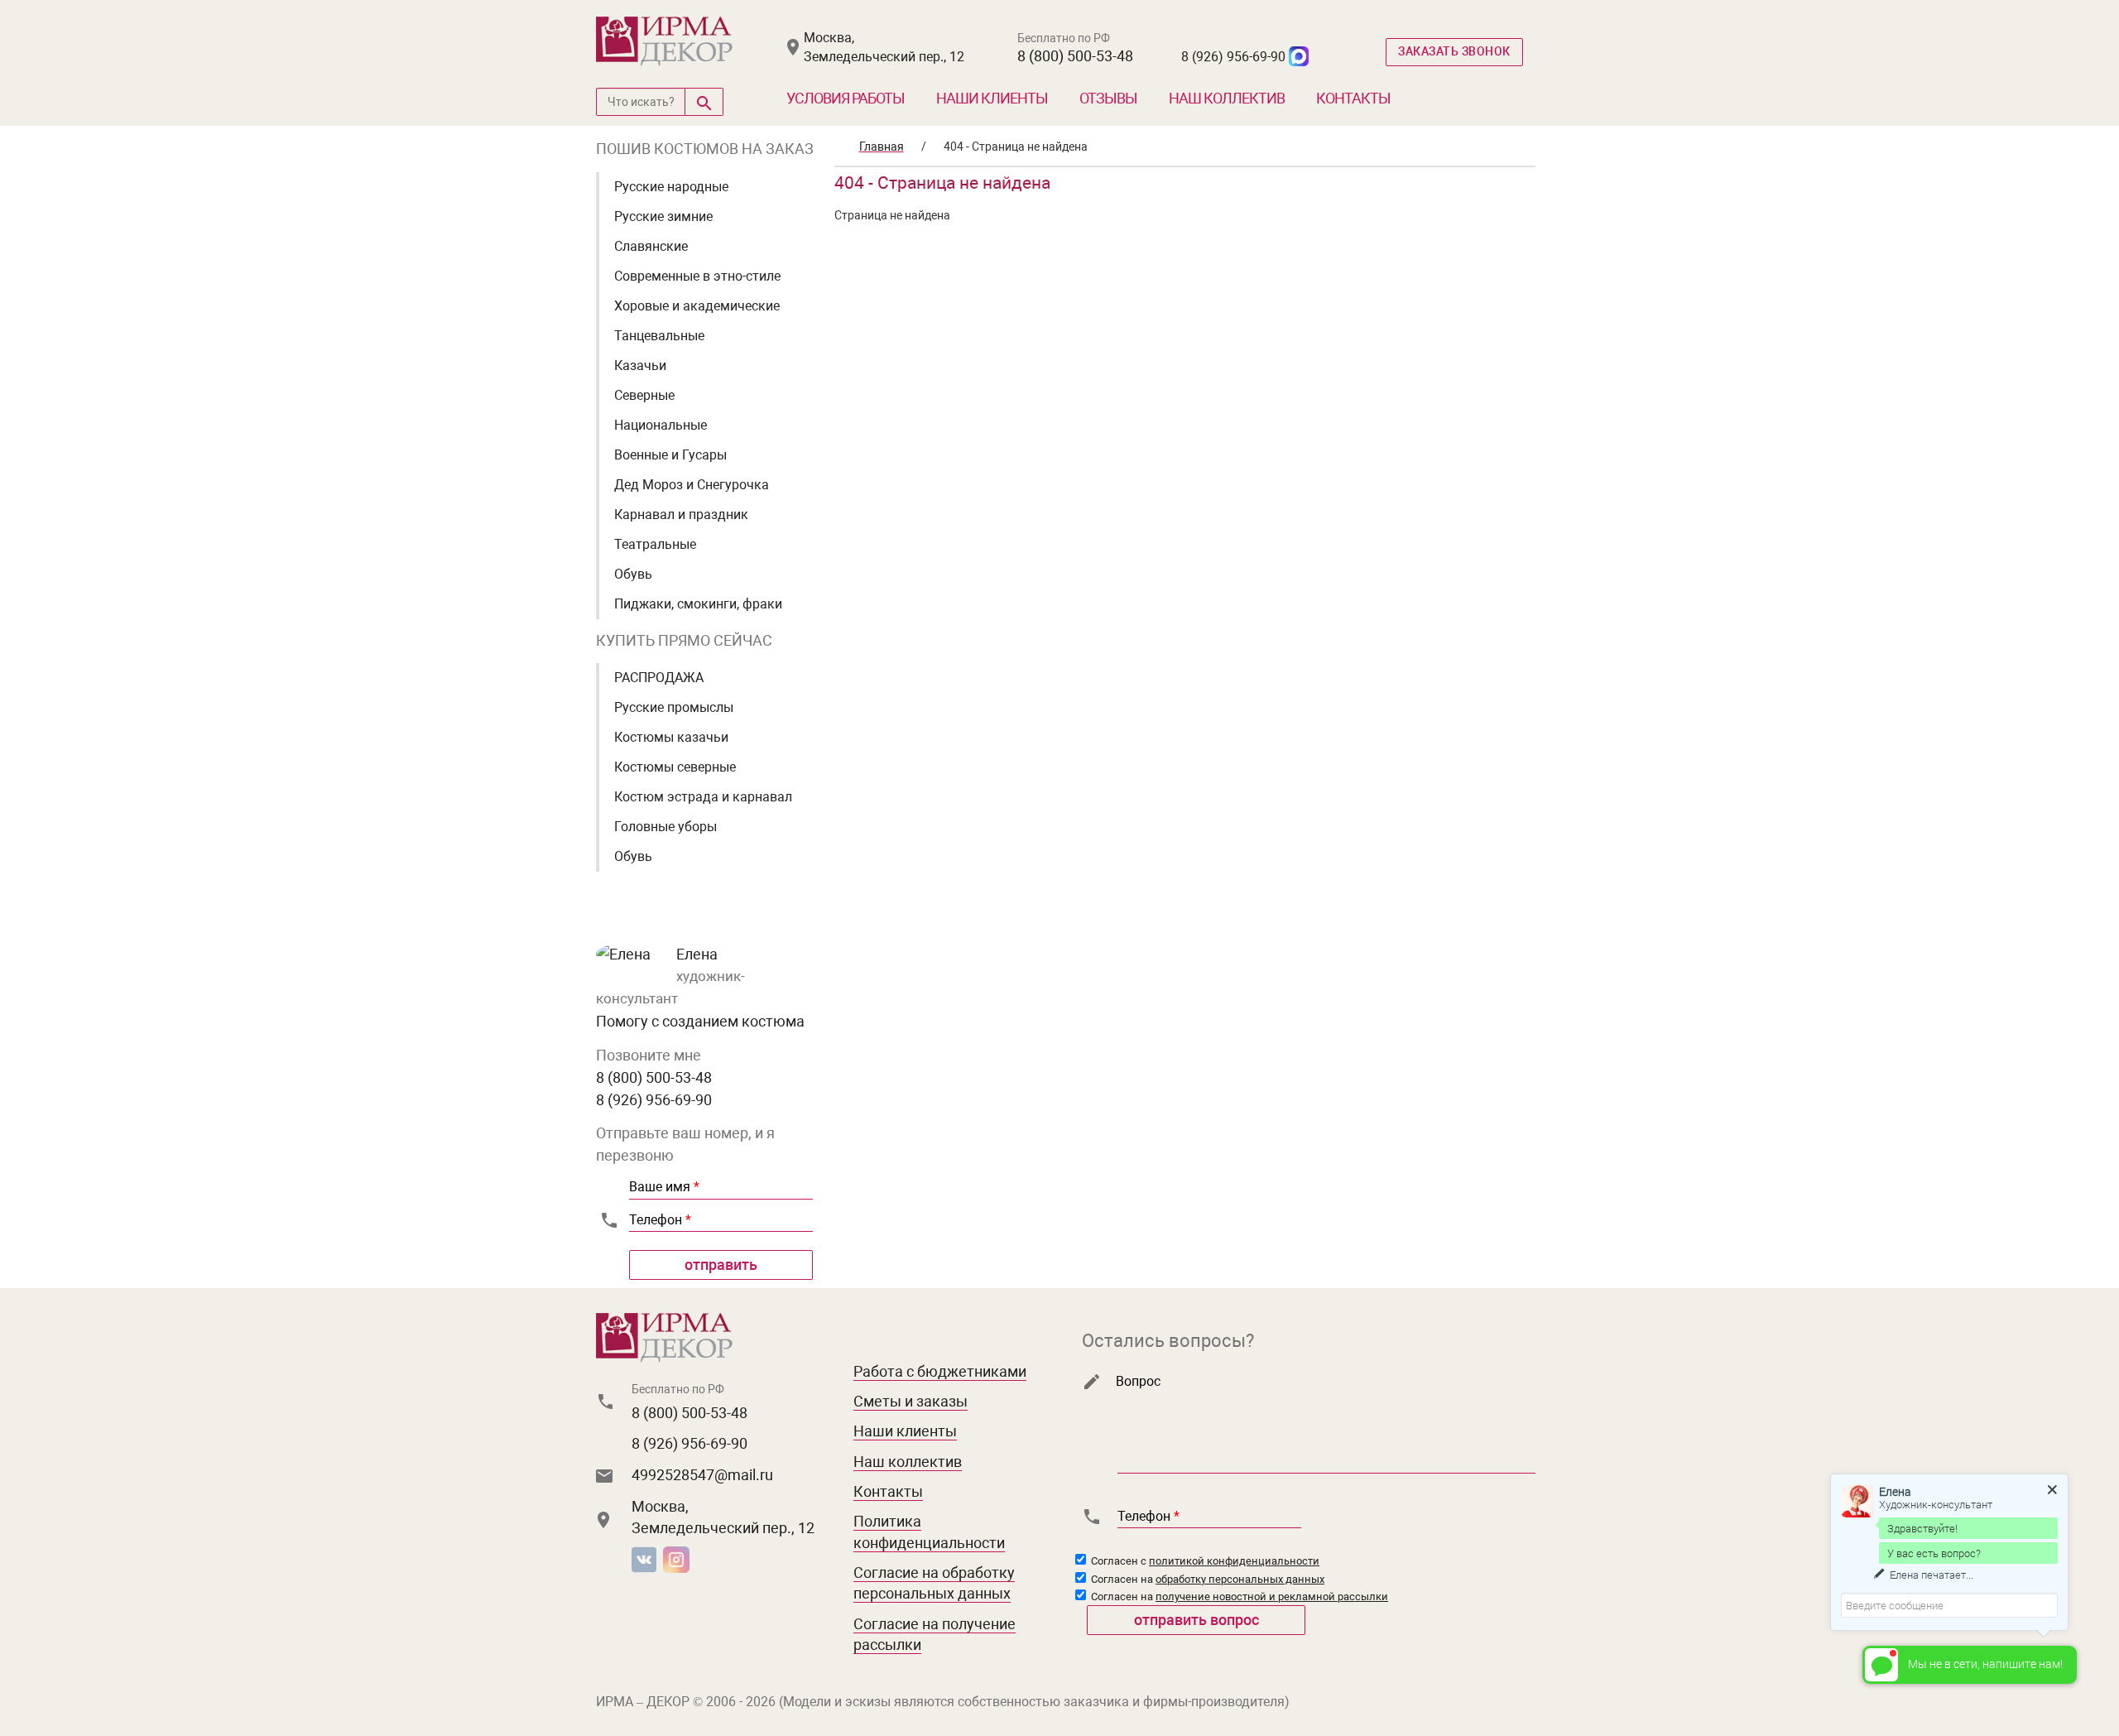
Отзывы (1108, 98)
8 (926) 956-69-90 (1233, 57)
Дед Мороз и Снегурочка (692, 485)
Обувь (633, 574)
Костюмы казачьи (671, 737)
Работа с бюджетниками (940, 1371)
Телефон (660, 1220)
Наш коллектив (1227, 98)
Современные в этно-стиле (697, 276)
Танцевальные (659, 336)
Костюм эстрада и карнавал (703, 797)
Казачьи (640, 365)
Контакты (1353, 98)
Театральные (655, 544)
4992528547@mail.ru (702, 1475)
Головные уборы (665, 827)
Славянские (651, 246)
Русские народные (671, 187)
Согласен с (1204, 1561)
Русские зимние (663, 216)
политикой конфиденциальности (1234, 1561)
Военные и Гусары (670, 455)
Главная (882, 147)
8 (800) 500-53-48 (1075, 56)
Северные (644, 395)
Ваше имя (664, 1187)
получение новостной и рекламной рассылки (1272, 1597)
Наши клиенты (992, 98)
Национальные (661, 425)
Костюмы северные (675, 767)
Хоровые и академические (697, 306)
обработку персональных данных (1240, 1579)
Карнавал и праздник (681, 515)
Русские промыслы (674, 707)
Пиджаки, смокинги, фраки (698, 604)
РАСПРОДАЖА (659, 678)
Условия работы (846, 98)
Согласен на (1206, 1579)
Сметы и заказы (911, 1401)
